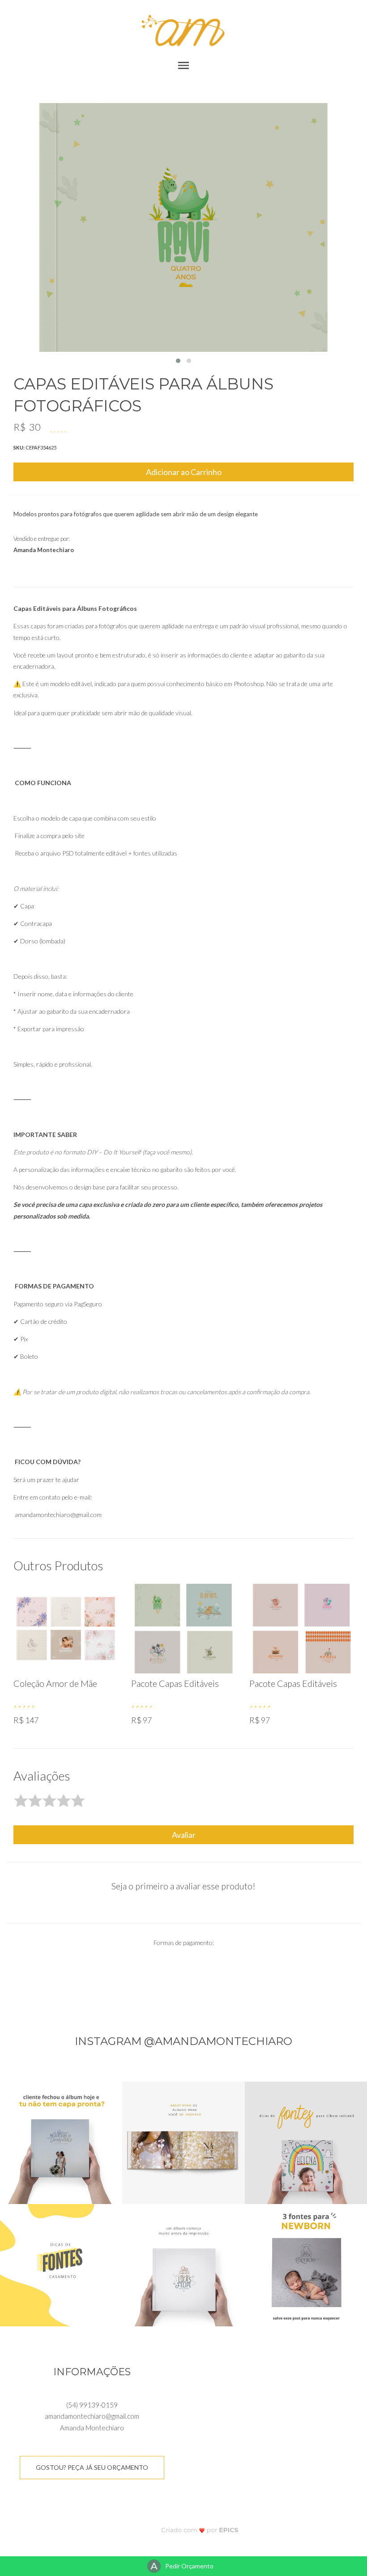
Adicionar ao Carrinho (184, 472)
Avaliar (184, 1835)
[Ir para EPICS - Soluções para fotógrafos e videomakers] (200, 2530)
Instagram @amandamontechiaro (183, 2041)
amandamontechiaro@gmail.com (92, 2416)
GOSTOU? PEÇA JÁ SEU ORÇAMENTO (92, 2467)
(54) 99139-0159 (92, 2405)
